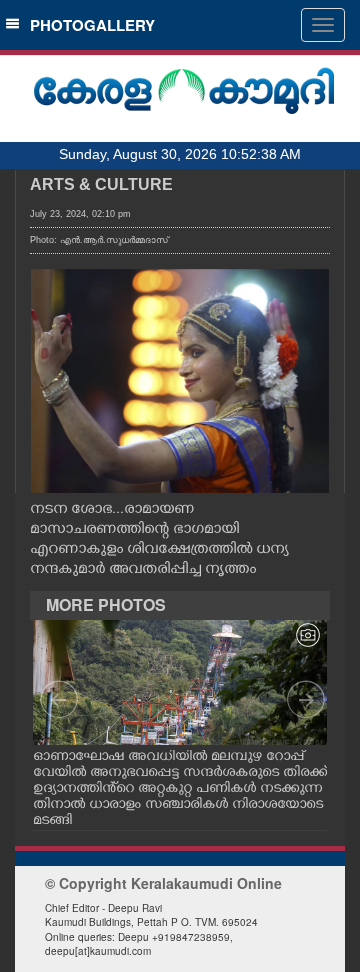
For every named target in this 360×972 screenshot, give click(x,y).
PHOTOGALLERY (88, 25)
